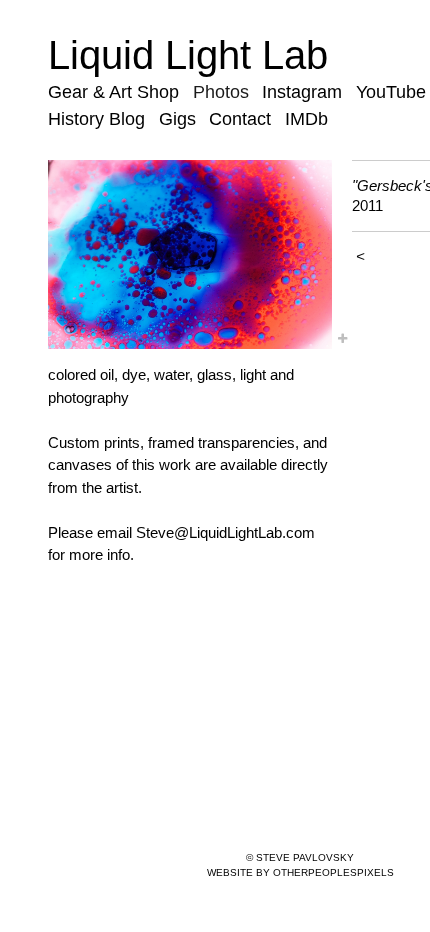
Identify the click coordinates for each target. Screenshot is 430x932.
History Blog (96, 119)
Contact (240, 119)
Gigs (177, 119)
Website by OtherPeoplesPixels (300, 872)
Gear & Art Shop (113, 92)
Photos (221, 92)
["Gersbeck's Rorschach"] (190, 254)
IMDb (306, 119)
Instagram (302, 92)
